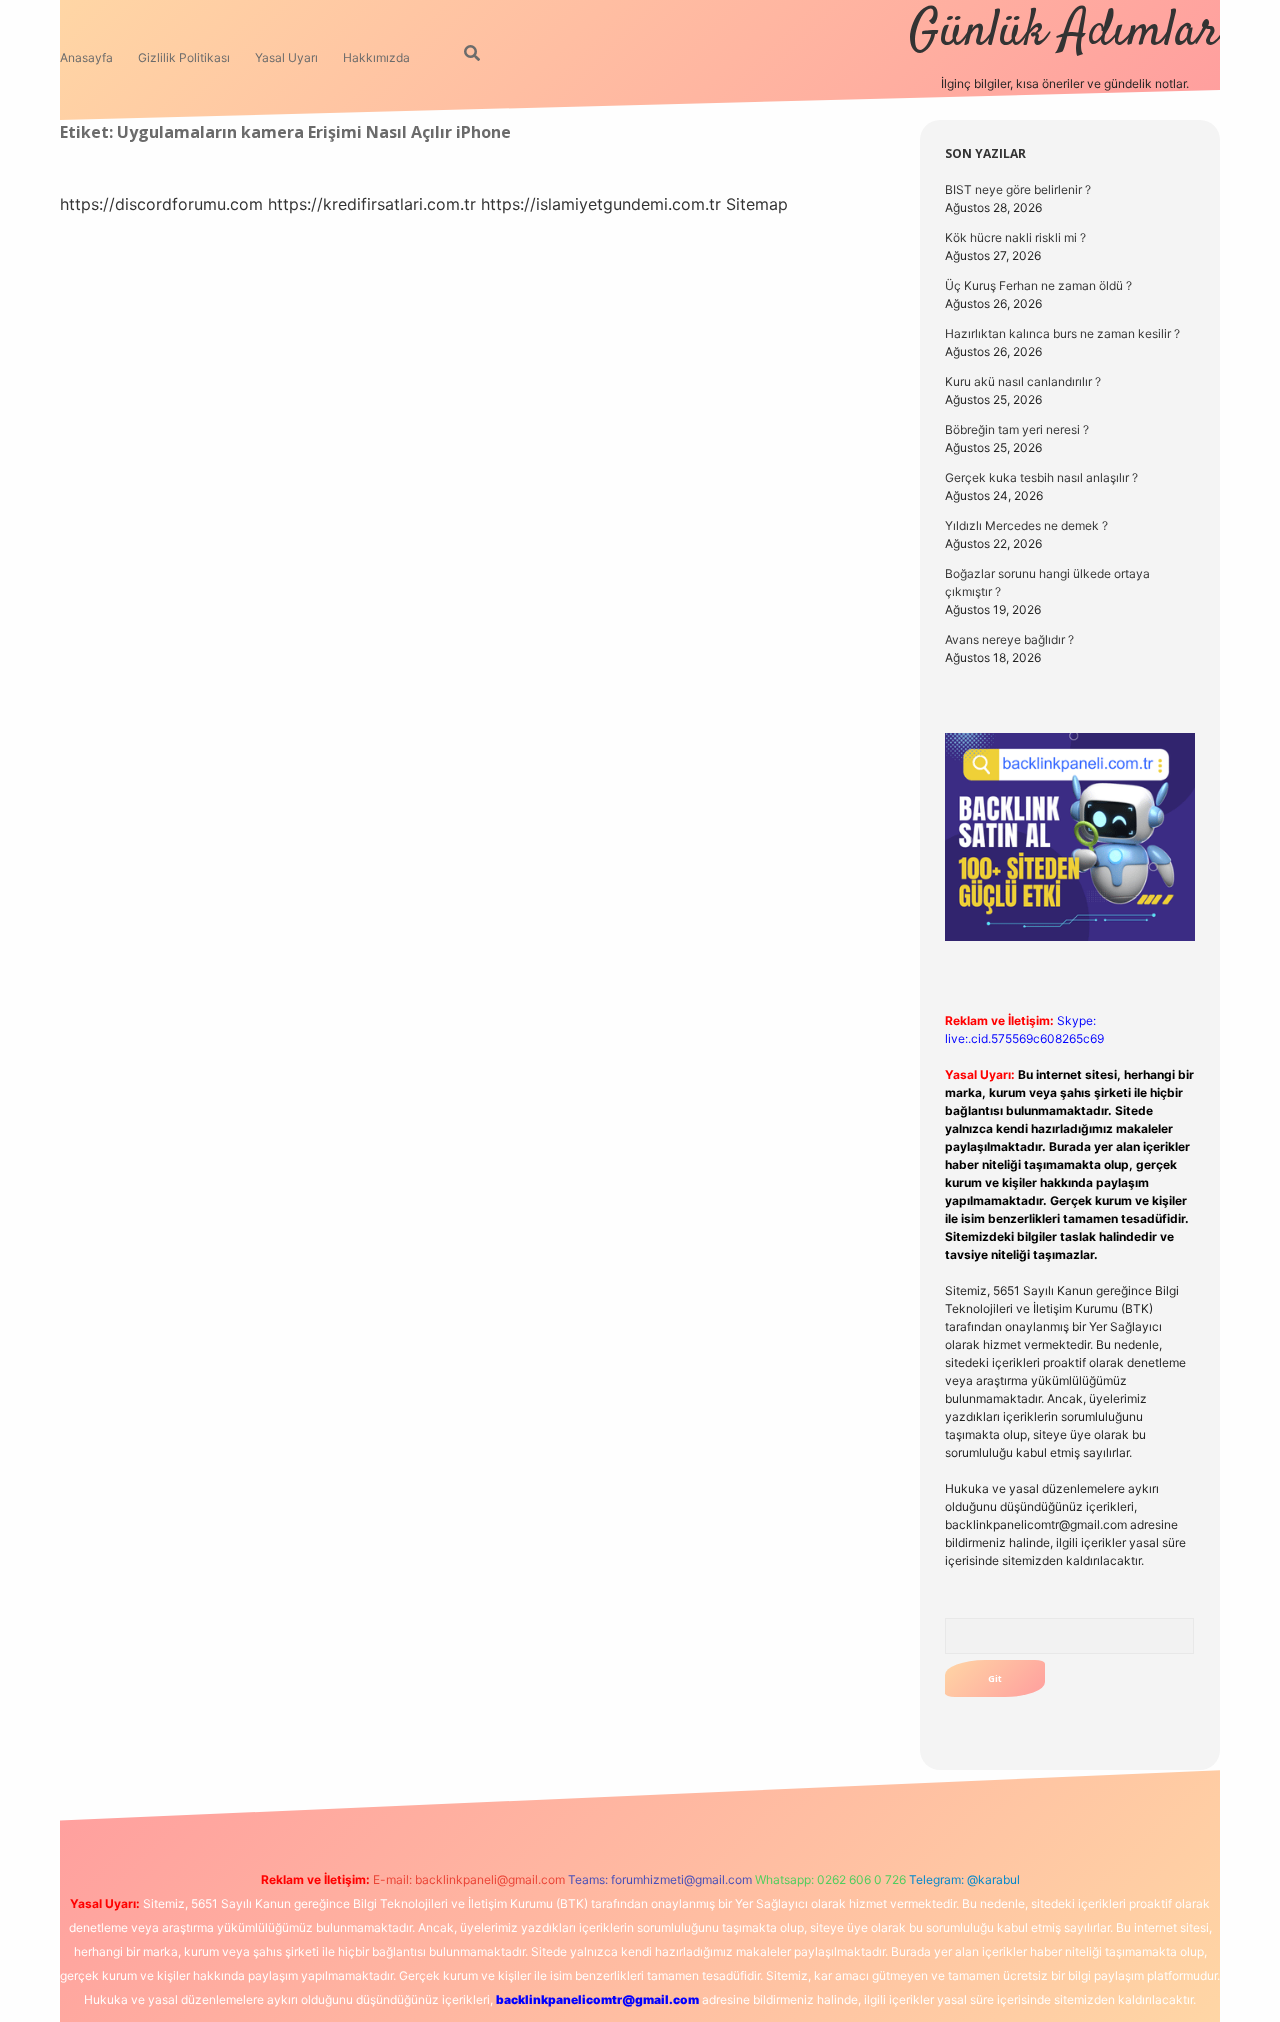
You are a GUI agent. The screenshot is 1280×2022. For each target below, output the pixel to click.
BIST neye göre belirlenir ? (1018, 189)
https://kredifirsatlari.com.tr (372, 204)
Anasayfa (86, 57)
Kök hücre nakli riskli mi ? (1015, 237)
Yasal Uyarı (286, 57)
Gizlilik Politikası (184, 57)
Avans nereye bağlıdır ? (1009, 639)
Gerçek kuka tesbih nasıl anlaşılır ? (1041, 477)
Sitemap (757, 204)
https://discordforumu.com (161, 204)
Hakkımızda (376, 57)
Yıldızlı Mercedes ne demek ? (1026, 525)
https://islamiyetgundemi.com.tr (601, 204)
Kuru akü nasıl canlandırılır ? (1023, 381)
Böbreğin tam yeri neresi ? (1017, 429)
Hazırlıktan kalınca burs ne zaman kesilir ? (1062, 333)
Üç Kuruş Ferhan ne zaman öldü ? (1038, 285)
